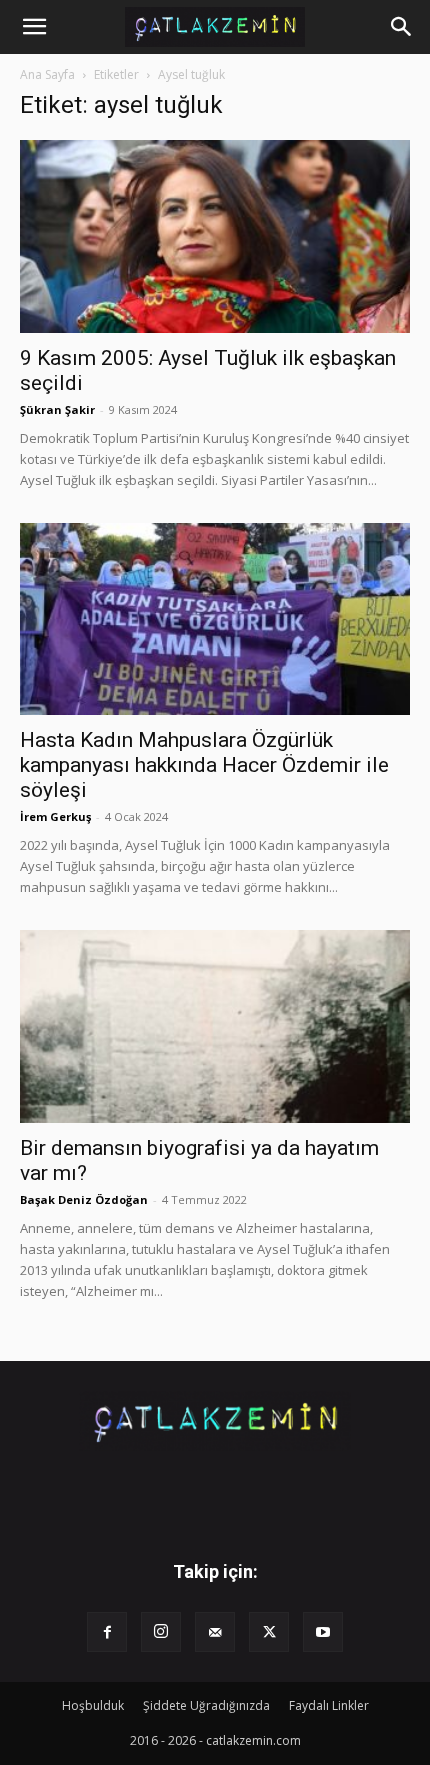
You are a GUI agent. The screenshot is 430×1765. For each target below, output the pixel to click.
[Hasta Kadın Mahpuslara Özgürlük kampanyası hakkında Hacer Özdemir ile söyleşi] (215, 619)
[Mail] (215, 1632)
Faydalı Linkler (329, 1705)
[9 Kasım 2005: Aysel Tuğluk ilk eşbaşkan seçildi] (215, 236)
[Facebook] (107, 1632)
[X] (269, 1632)
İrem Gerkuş (55, 816)
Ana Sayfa (47, 74)
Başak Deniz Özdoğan (84, 1199)
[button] (34, 27)
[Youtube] (323, 1632)
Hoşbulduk (93, 1705)
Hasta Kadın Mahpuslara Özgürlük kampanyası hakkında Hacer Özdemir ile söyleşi (204, 765)
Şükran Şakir (57, 409)
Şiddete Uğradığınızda (206, 1705)
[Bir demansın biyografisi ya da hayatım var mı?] (215, 1026)
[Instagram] (161, 1632)
